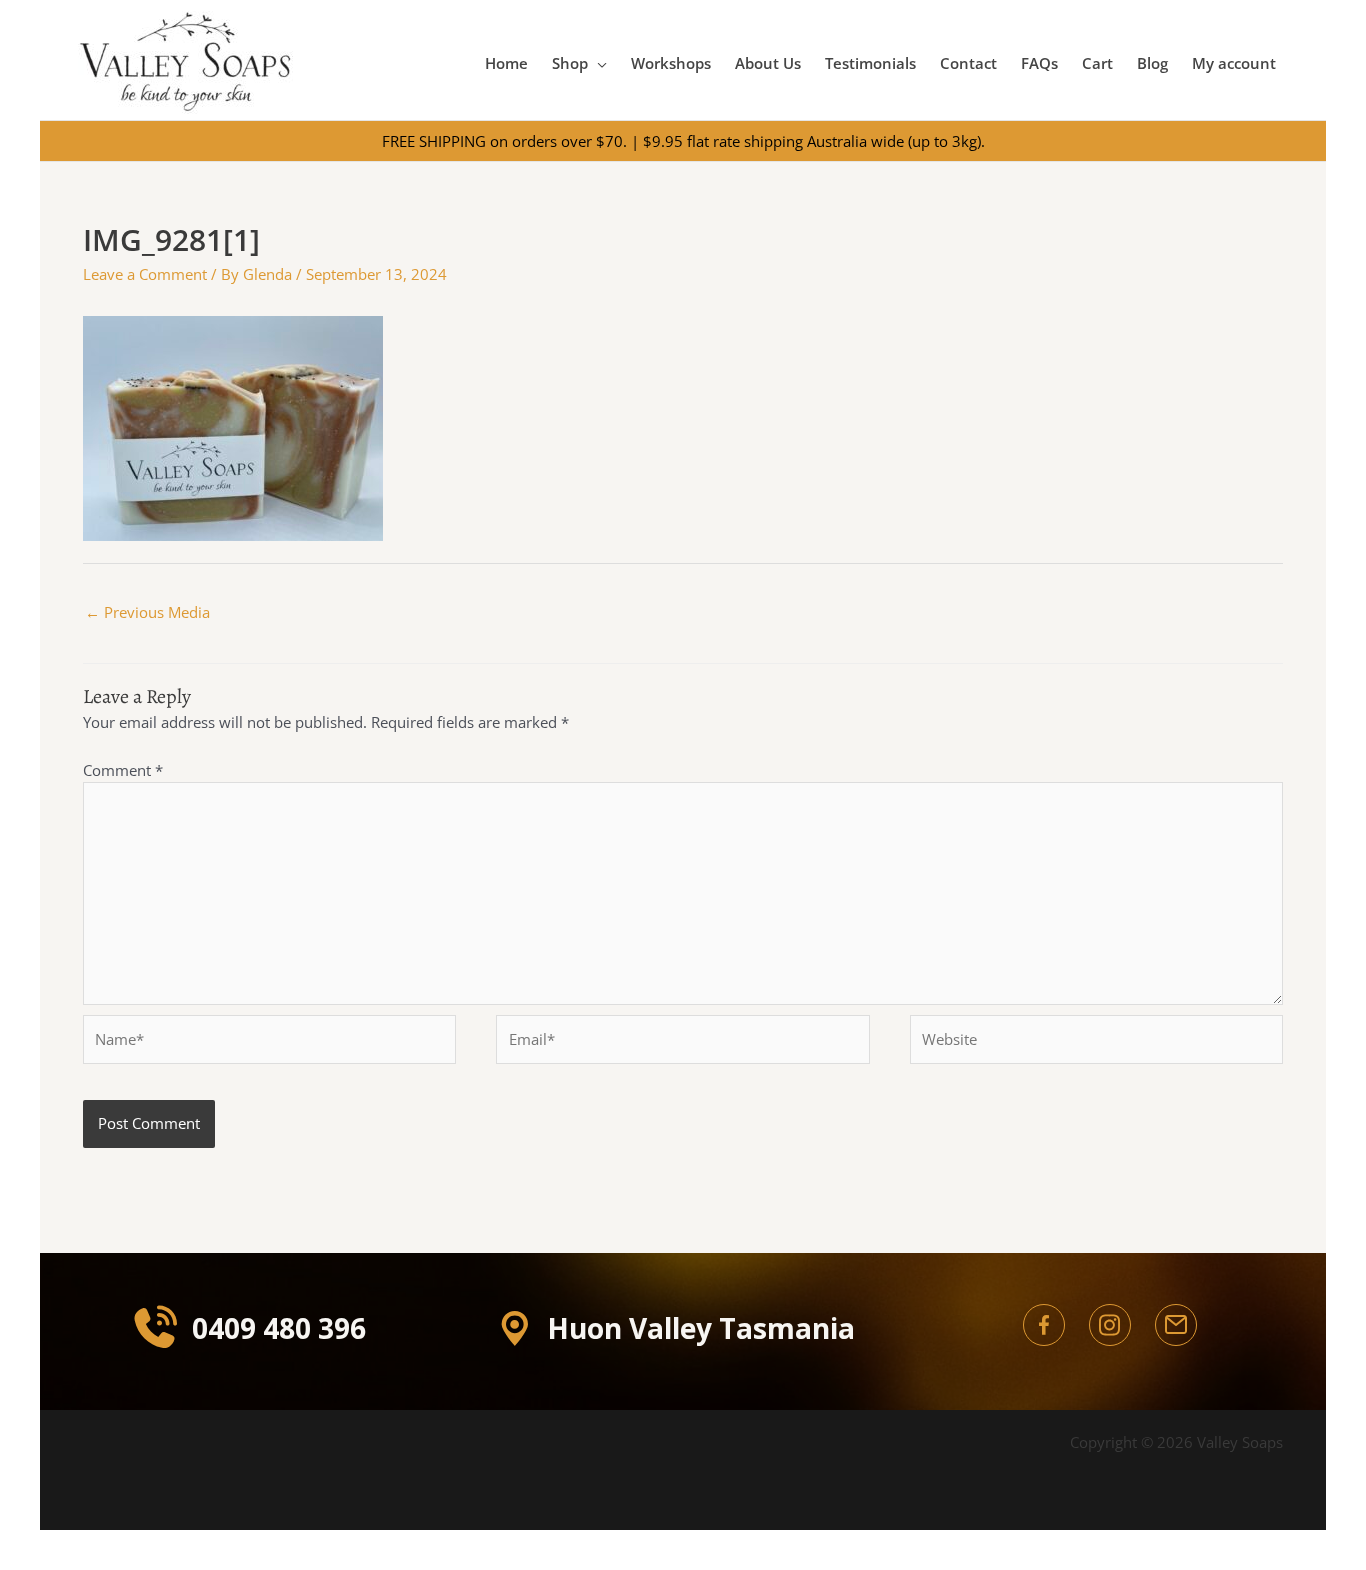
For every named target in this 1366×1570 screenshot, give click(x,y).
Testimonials (870, 63)
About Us (768, 63)
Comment (123, 770)
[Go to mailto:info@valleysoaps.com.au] (1176, 1325)
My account (1234, 63)
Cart (1097, 63)
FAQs (1039, 63)
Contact (968, 63)
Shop (570, 63)
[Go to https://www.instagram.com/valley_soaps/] (1110, 1325)
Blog (1152, 63)
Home (506, 63)
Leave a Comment (145, 274)
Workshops (671, 63)
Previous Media (147, 612)
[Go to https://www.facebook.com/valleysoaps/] (1044, 1325)
